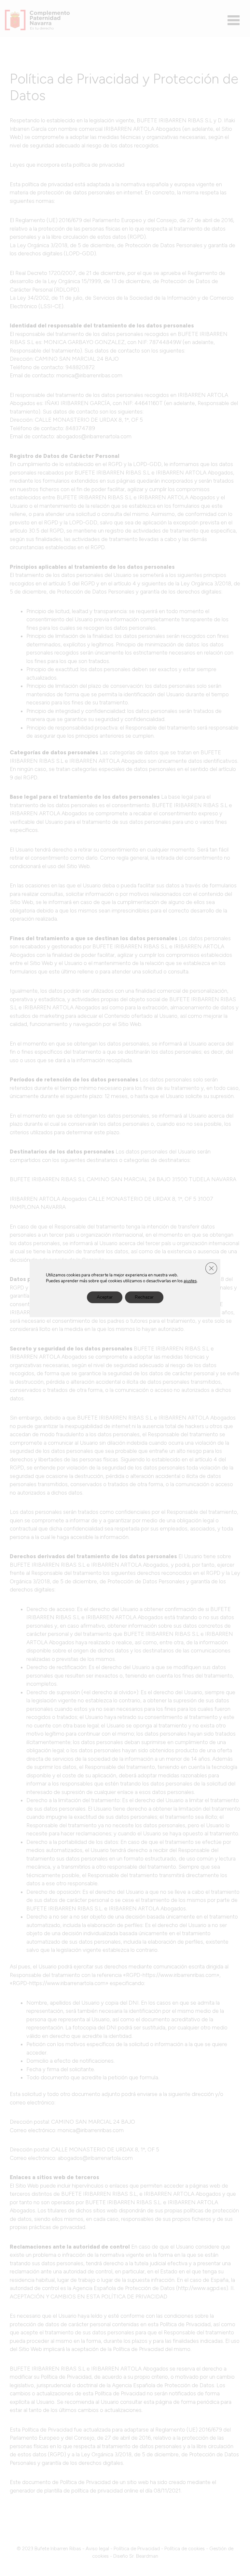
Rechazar (144, 1297)
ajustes (190, 1281)
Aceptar (105, 1297)
